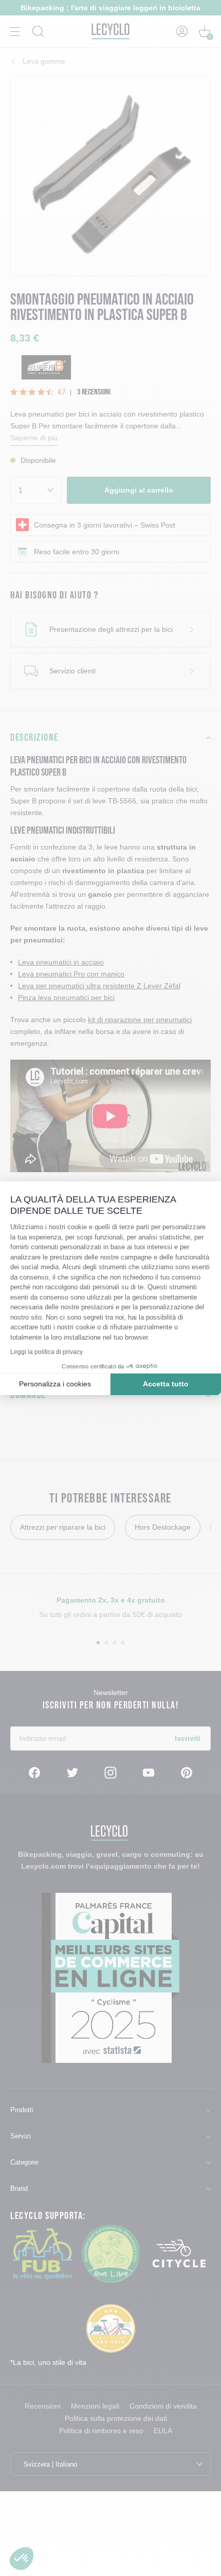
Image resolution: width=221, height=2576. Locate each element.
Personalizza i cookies (55, 1384)
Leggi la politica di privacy (47, 1352)
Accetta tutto (166, 1384)
